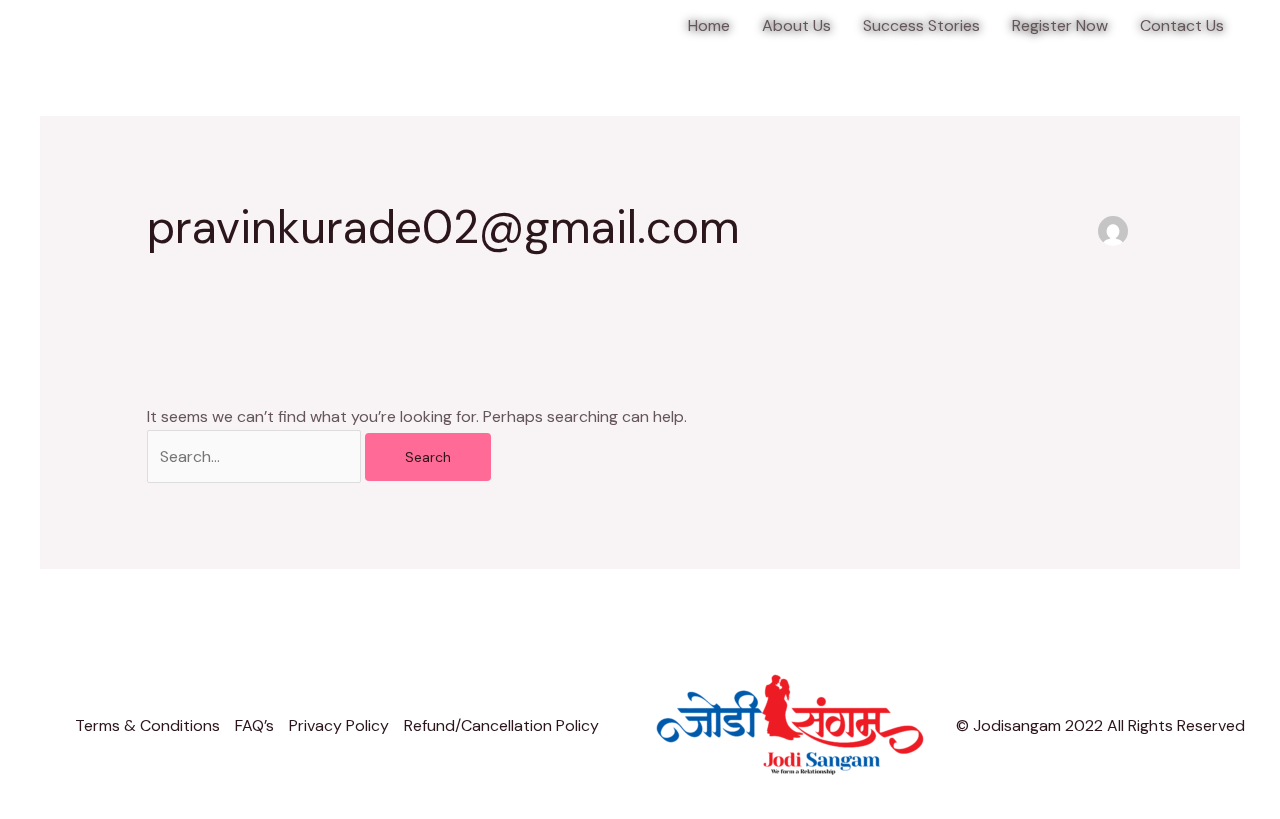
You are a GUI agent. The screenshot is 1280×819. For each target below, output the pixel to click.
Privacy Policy (339, 725)
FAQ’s (254, 725)
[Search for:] (256, 456)
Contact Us (1182, 25)
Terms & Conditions (147, 725)
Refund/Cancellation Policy (501, 725)
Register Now (1060, 25)
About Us (796, 25)
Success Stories (921, 25)
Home (709, 25)
